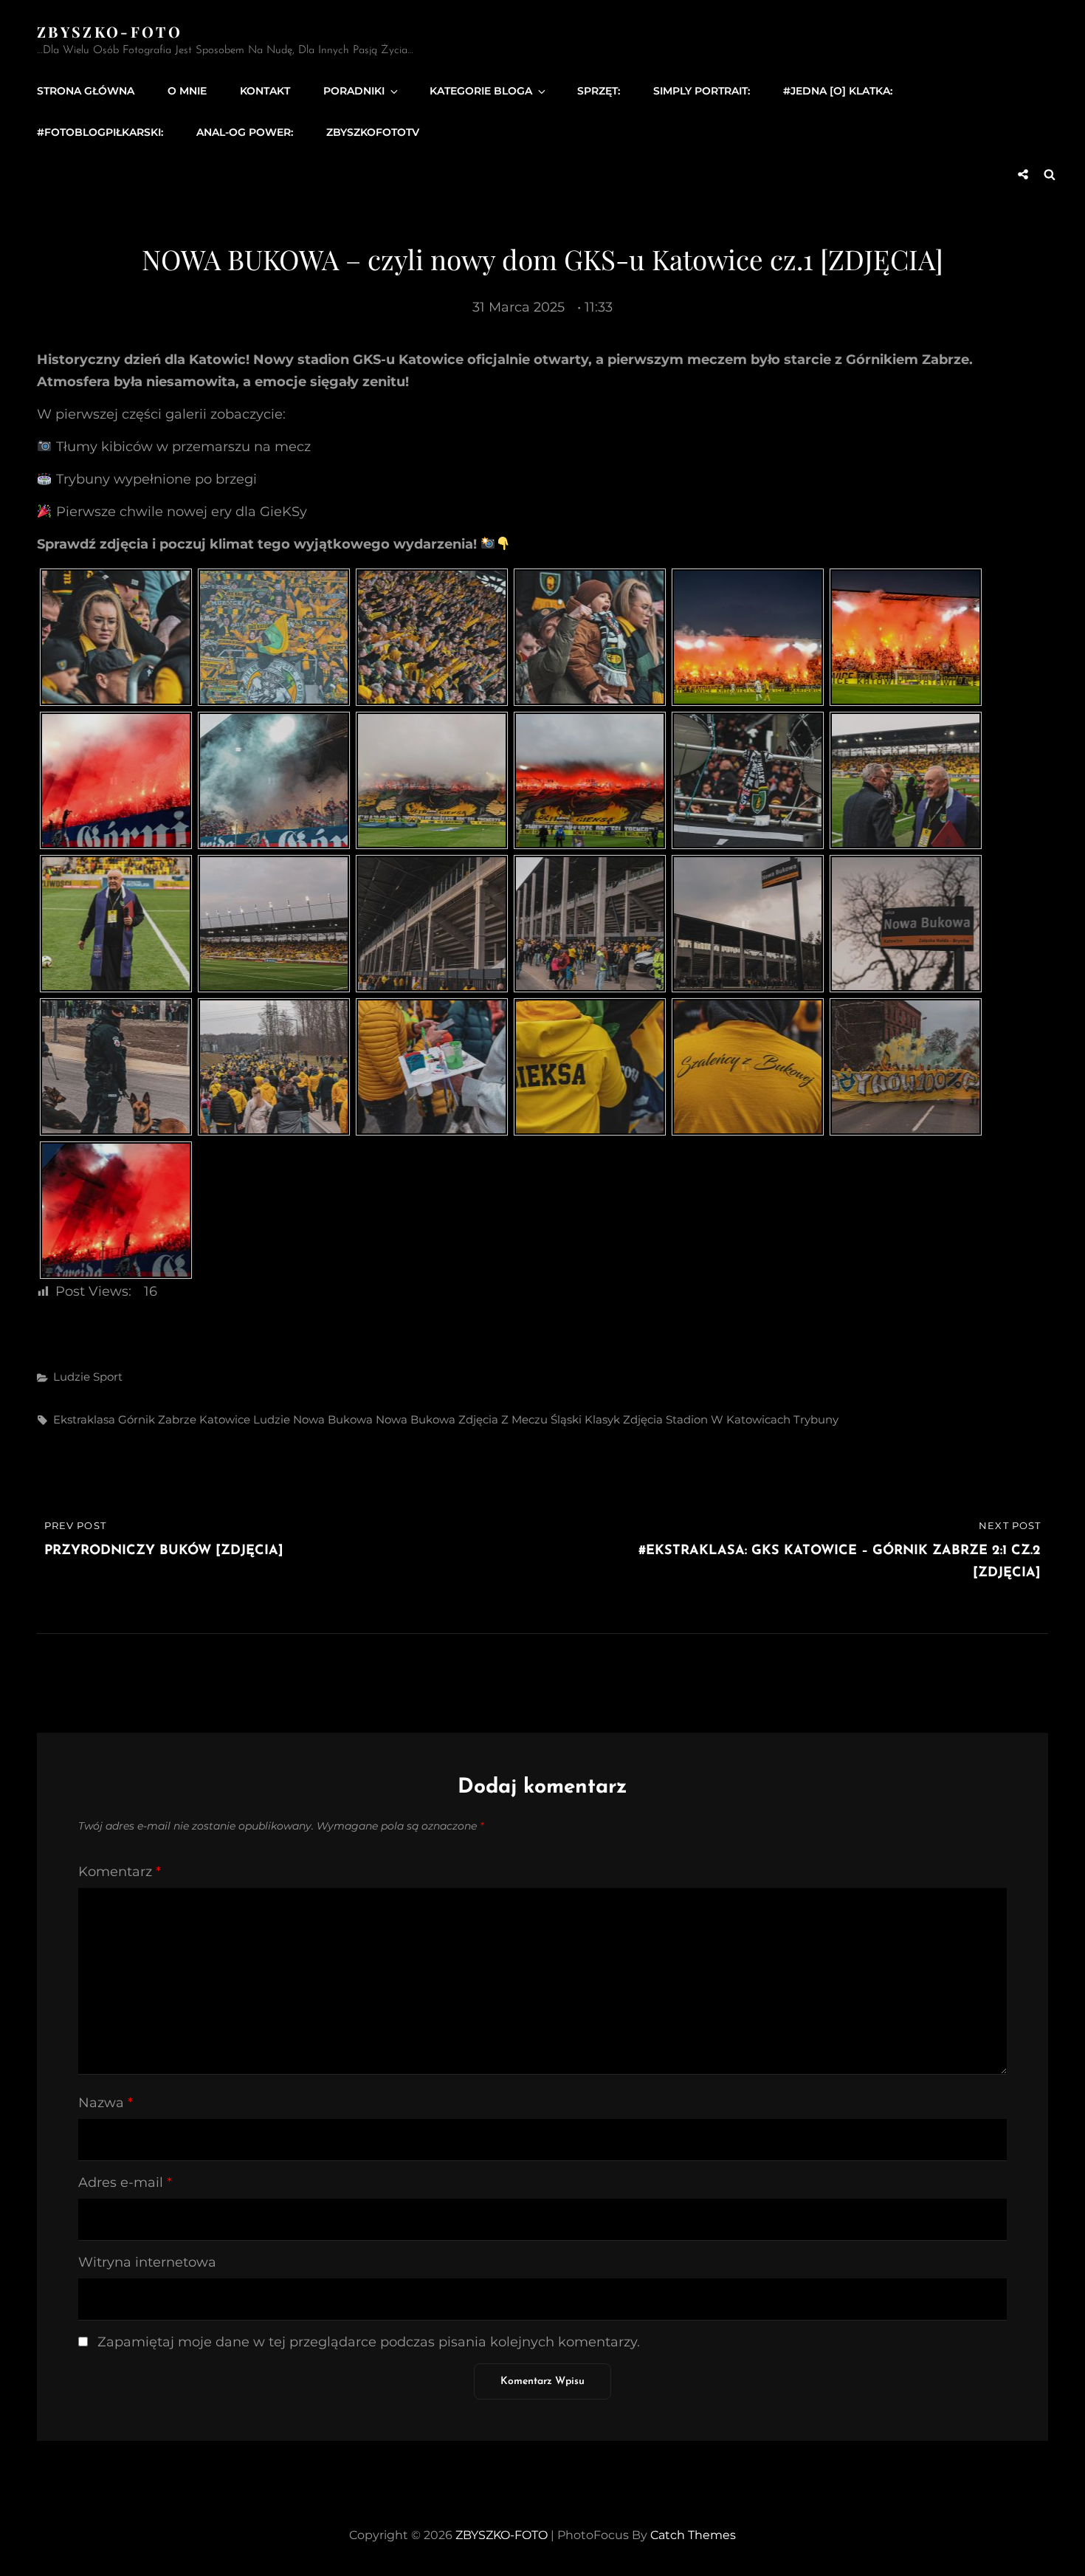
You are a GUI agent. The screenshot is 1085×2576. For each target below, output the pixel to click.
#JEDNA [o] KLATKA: (838, 91)
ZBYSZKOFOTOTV (373, 132)
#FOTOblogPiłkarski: (100, 132)
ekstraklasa (84, 1419)
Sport (108, 1377)
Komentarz (120, 1872)
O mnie (187, 91)
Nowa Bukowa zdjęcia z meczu (462, 1419)
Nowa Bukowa (333, 1419)
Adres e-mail (125, 2182)
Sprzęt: (599, 91)
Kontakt (265, 91)
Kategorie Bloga (481, 91)
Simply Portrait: (702, 91)
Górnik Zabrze (157, 1419)
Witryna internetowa (147, 2262)
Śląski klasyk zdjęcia (607, 1419)
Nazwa (106, 2103)
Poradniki (354, 91)
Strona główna (86, 91)
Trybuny (816, 1419)
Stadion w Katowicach (728, 1419)
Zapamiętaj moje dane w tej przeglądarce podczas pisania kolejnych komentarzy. (369, 2342)
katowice (225, 1419)
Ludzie (72, 1377)
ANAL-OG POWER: (245, 132)
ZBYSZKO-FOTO (110, 31)
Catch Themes (693, 2535)
